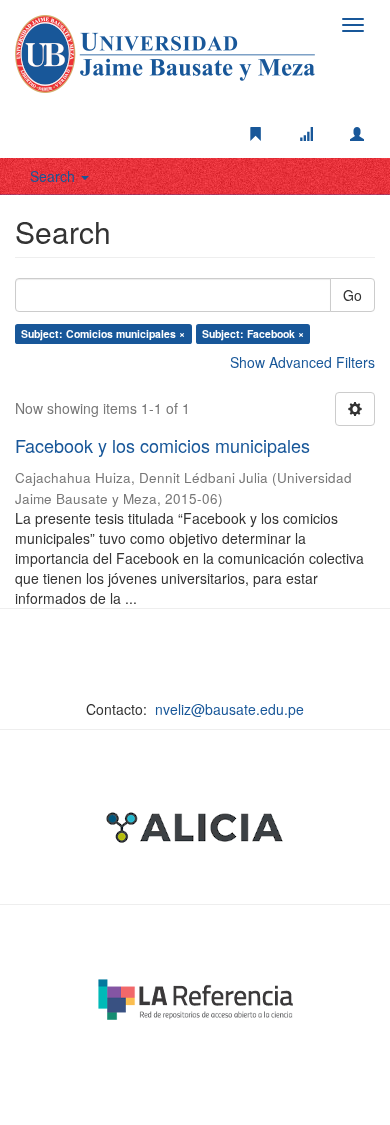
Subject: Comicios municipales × (103, 333)
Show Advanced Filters (302, 362)
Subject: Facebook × (253, 333)
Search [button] (54, 176)
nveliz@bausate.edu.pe (229, 709)
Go (352, 295)
